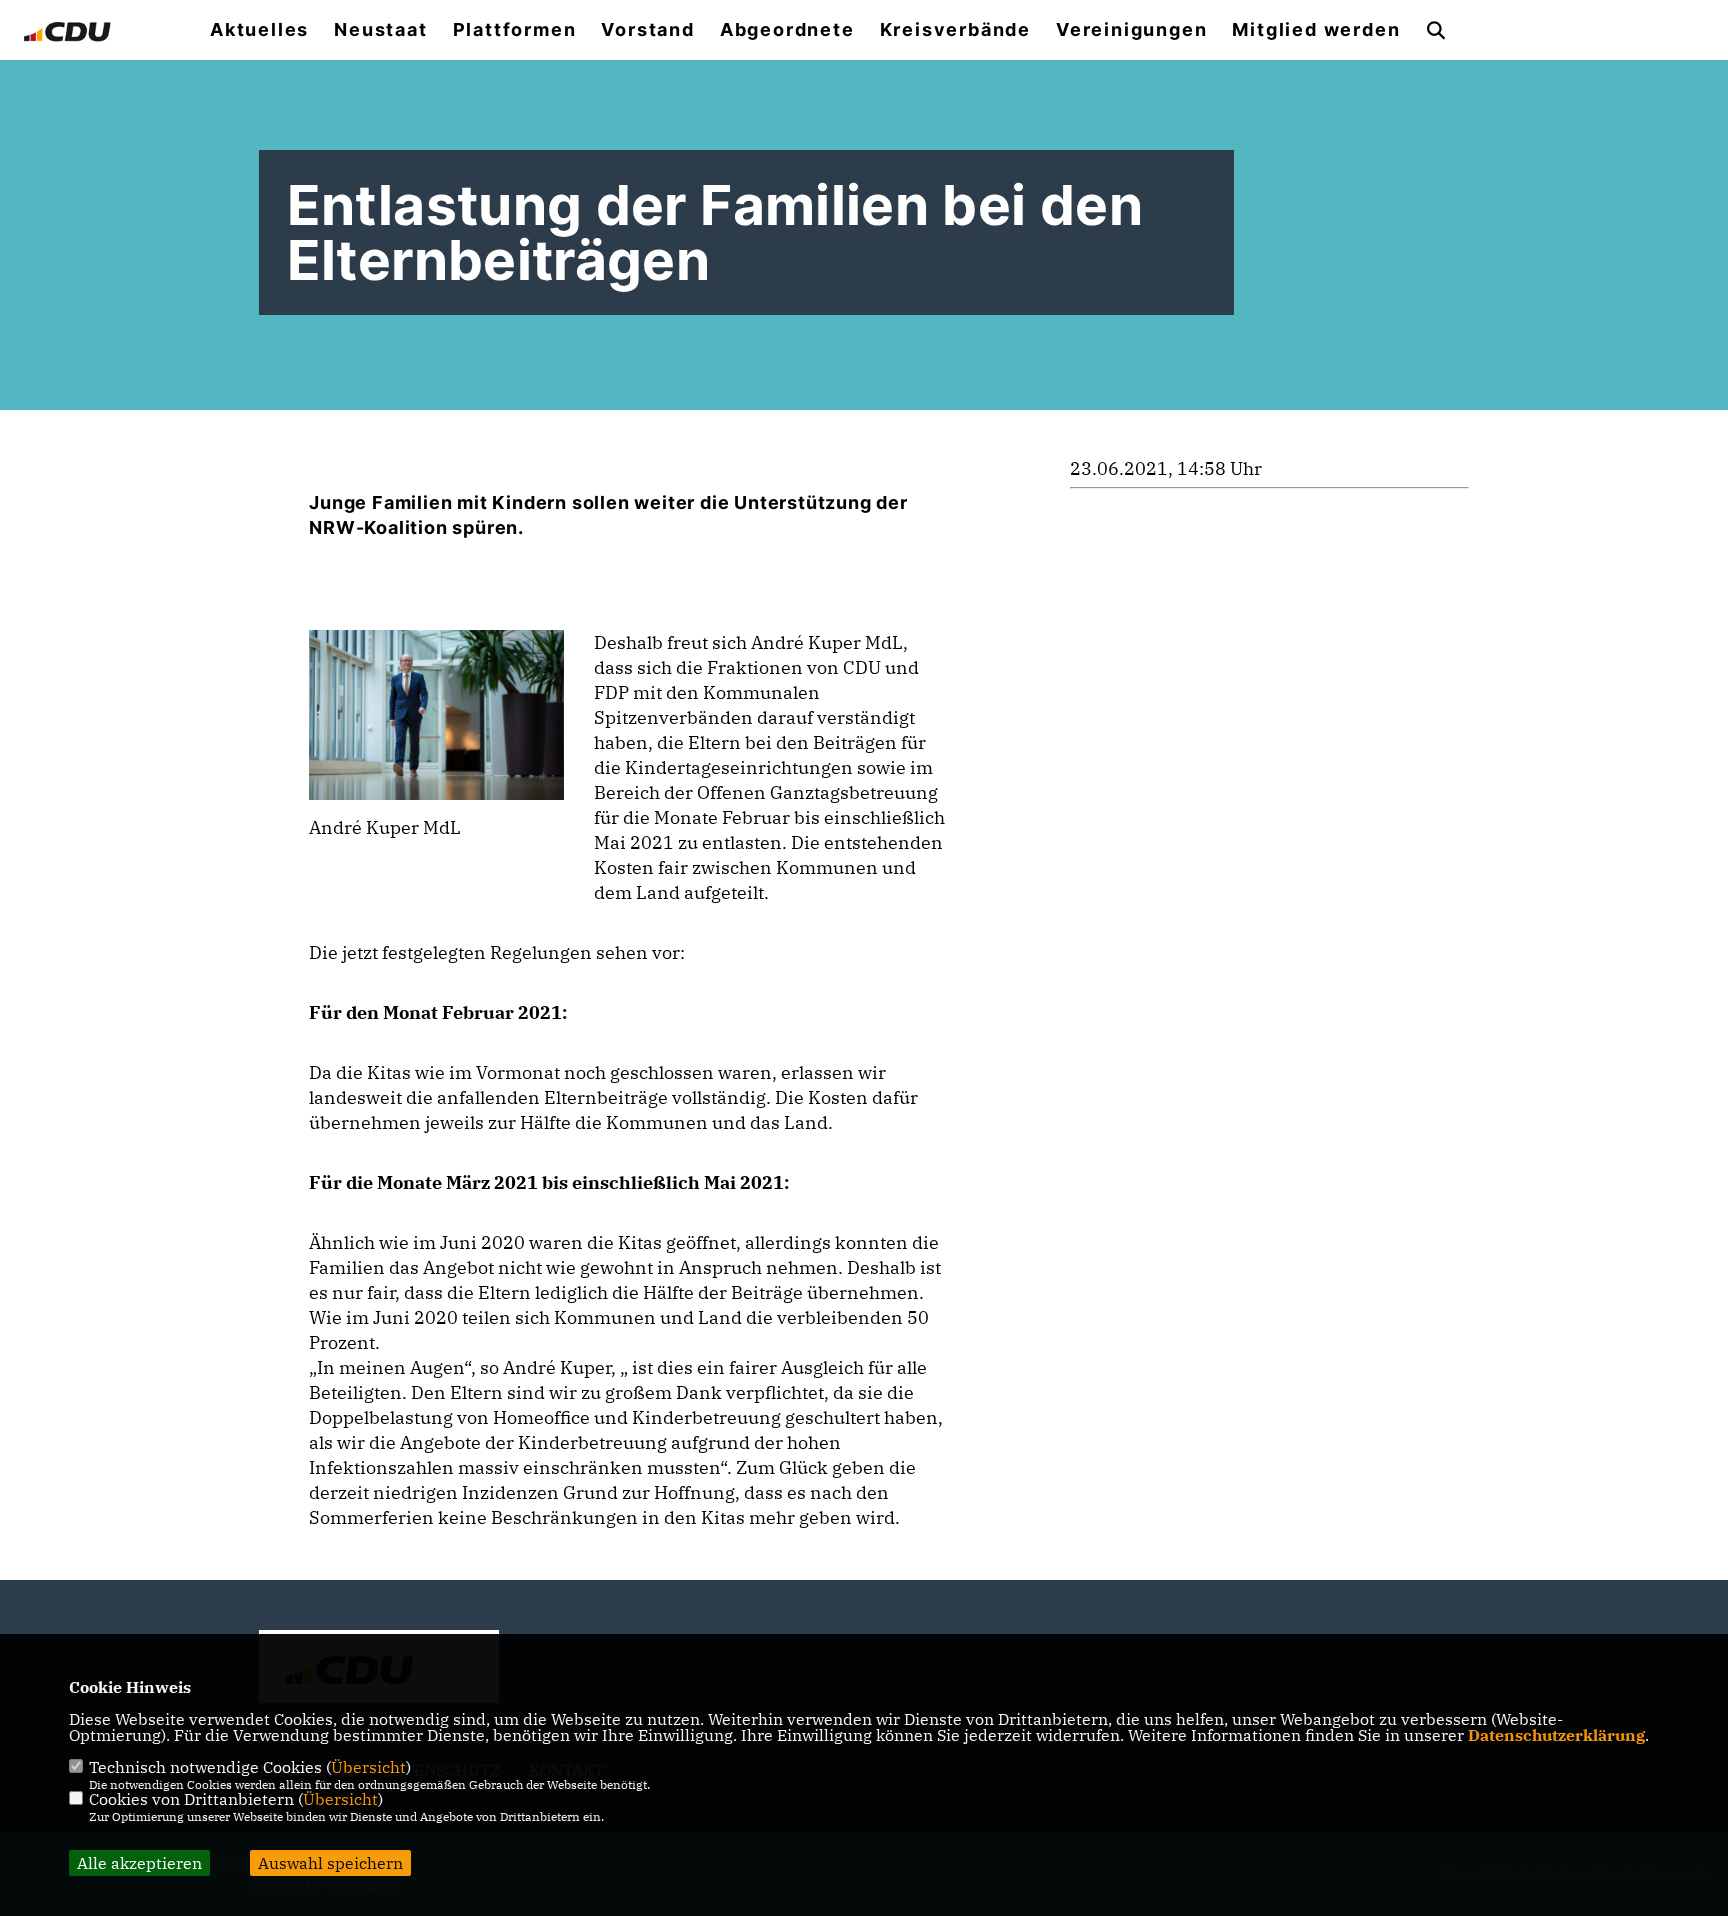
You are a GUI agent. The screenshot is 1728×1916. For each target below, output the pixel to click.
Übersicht (368, 1767)
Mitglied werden (1316, 30)
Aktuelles (259, 30)
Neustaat (380, 30)
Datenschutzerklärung (1556, 1735)
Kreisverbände (955, 30)
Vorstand (647, 30)
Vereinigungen (1131, 30)
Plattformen (515, 30)
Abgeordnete (787, 30)
